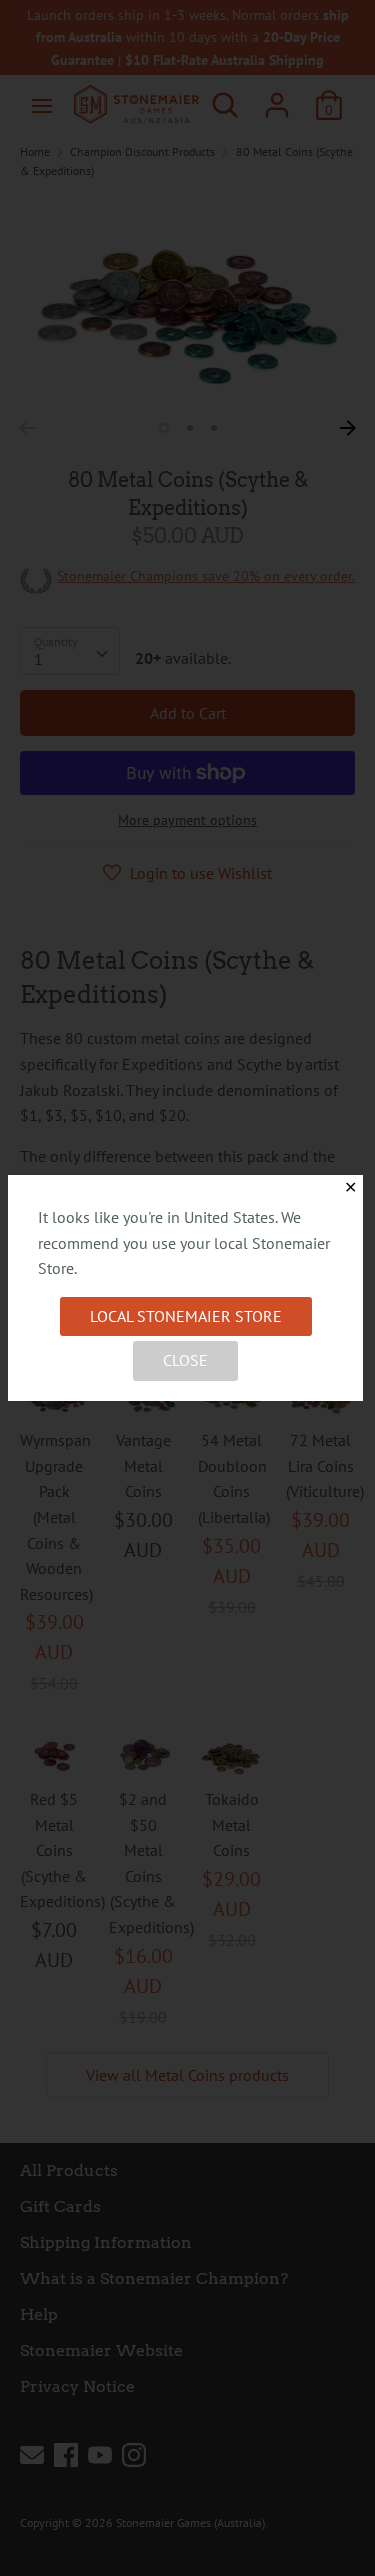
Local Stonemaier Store (186, 1316)
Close (185, 1360)
